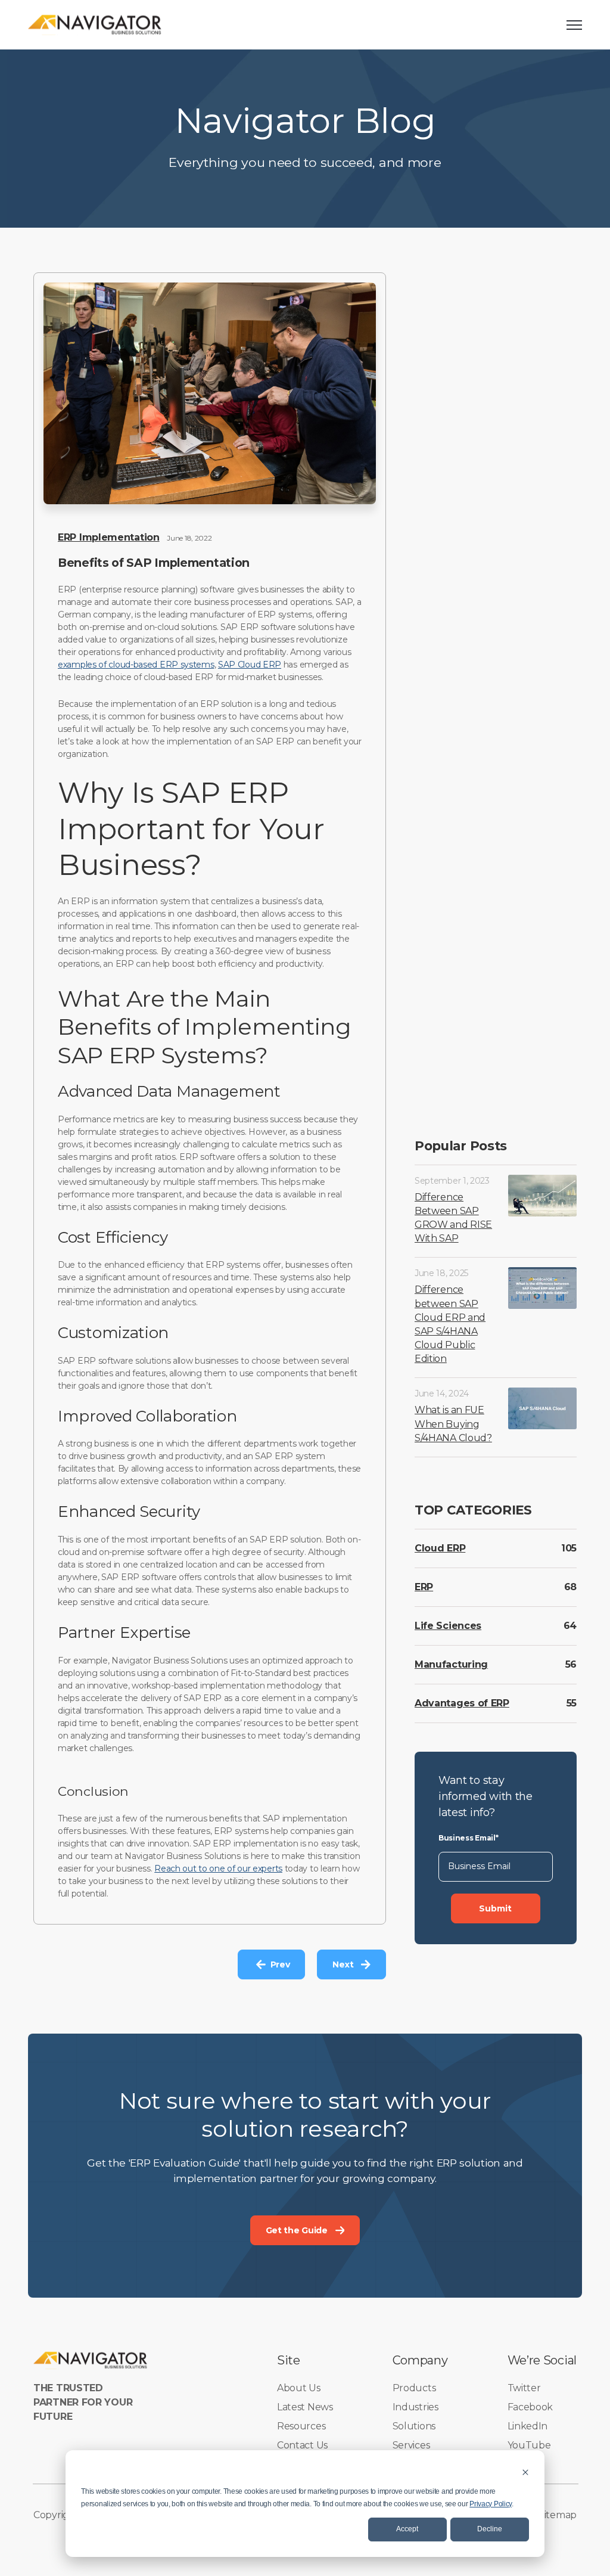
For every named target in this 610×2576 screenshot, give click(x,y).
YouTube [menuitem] (529, 2445)
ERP (424, 1587)
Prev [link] (280, 1964)
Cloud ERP (440, 1548)
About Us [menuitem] (299, 2388)
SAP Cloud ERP (250, 665)
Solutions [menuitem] (414, 2426)
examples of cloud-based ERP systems (136, 665)
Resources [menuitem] (301, 2426)
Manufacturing (451, 1664)
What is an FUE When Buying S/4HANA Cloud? (453, 1424)
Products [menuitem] (414, 2388)
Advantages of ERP (462, 1703)
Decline (490, 2529)
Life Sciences (448, 1626)
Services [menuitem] (411, 2445)
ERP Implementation (109, 537)
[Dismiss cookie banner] (525, 2472)
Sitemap (558, 2515)
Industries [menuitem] (416, 2407)
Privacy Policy (491, 2504)
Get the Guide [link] (297, 2230)
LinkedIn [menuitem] (528, 2426)
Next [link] (343, 1964)
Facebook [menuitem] (530, 2407)
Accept (407, 2529)
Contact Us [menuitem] (302, 2445)
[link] (95, 24)
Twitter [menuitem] (524, 2388)
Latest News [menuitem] (305, 2407)
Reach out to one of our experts (218, 1869)
